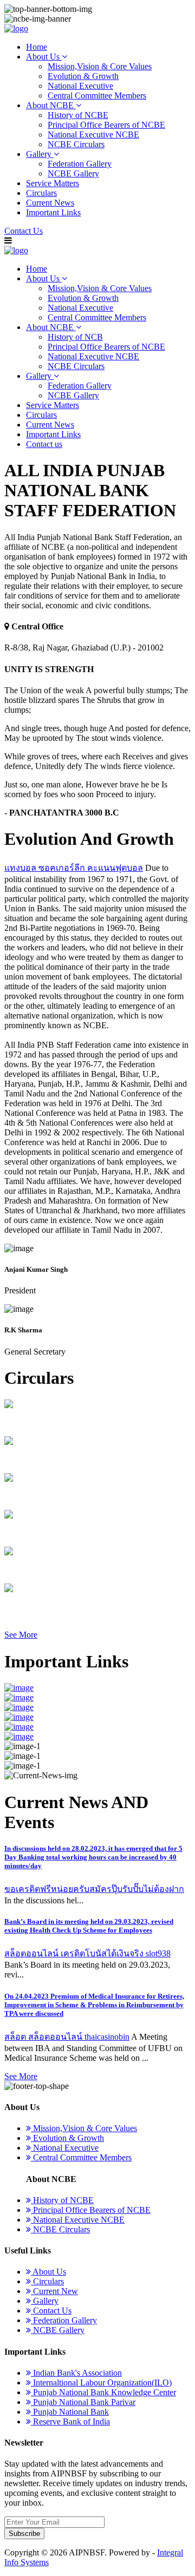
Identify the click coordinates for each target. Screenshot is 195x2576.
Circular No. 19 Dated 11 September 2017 (77, 1422)
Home (37, 47)
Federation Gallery (80, 164)
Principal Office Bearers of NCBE (106, 125)
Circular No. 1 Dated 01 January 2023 (70, 1459)
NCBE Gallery (73, 173)
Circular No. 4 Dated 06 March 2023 (68, 1570)
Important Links (53, 212)
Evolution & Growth (83, 76)
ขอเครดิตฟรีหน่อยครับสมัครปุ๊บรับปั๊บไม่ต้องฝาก (94, 1889)
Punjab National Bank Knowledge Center (103, 2392)
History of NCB (75, 337)
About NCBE (51, 105)
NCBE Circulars (76, 144)
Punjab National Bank (70, 2412)
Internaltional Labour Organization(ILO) (101, 2383)
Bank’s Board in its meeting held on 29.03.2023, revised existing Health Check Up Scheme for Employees (89, 1926)
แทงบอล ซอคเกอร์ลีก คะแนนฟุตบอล (74, 868)
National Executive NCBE (93, 134)
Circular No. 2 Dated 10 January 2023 (70, 1496)
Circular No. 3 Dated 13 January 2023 (70, 1533)
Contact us (44, 444)
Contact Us (24, 231)
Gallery (40, 154)
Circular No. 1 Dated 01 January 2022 (70, 1606)
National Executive (80, 86)
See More (21, 1635)
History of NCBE (78, 115)
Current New (54, 2291)
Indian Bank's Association (76, 2373)
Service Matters (53, 183)
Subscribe (24, 2534)
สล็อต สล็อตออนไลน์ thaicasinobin (67, 2037)
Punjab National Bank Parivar (83, 2402)
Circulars (41, 193)
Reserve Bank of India (70, 2421)
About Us (44, 57)
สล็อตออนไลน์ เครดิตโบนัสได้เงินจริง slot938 (87, 1953)
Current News (50, 203)
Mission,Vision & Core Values (100, 66)
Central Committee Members (97, 96)
